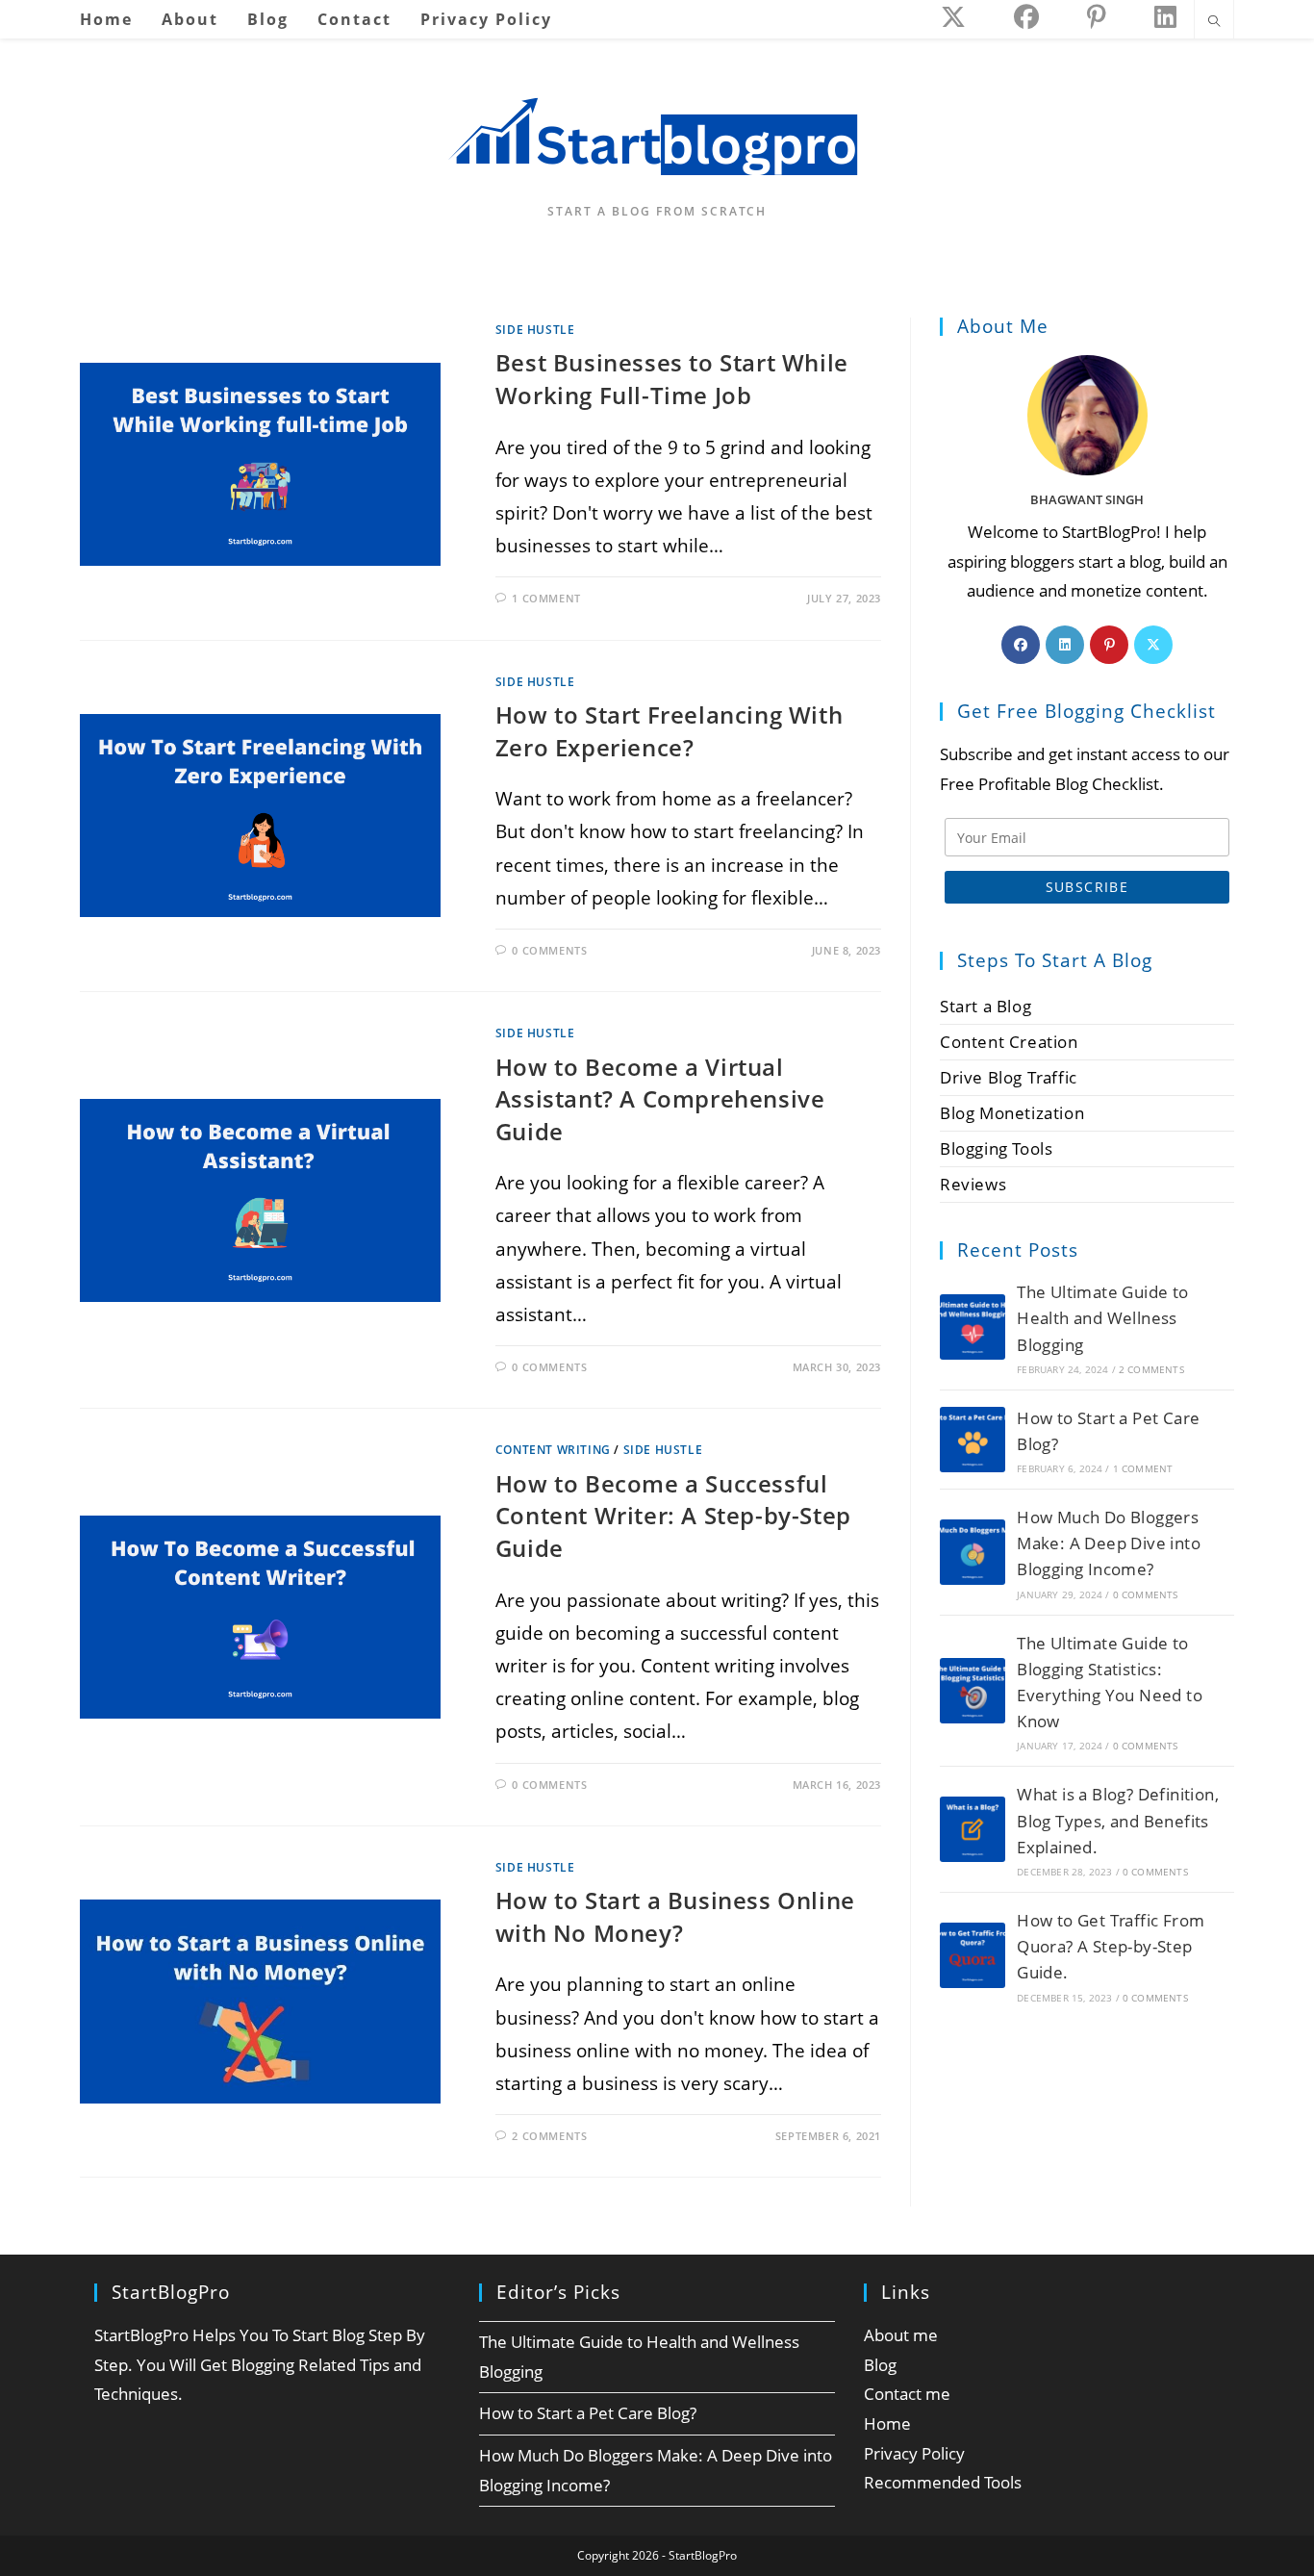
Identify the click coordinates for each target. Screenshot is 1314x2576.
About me (901, 2335)
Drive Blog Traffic (1009, 1077)
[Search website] (1214, 22)
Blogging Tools (996, 1148)
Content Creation (1009, 1042)
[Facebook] (1021, 645)
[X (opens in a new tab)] (953, 17)
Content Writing (553, 1450)
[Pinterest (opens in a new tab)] (1097, 17)
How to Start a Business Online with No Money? (675, 1916)
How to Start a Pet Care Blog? (588, 2413)
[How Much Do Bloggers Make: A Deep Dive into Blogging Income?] (973, 1552)
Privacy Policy (914, 2453)
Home (887, 2423)
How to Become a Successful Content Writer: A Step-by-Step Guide (673, 1516)
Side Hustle (535, 330)
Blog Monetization (1012, 1113)
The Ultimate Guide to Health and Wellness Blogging (1102, 1318)
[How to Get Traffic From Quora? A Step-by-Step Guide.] (973, 1955)
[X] (1153, 645)
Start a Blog (985, 1006)
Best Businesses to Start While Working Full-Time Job (672, 379)
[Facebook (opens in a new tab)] (1026, 17)
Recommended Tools (943, 2482)
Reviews (973, 1184)
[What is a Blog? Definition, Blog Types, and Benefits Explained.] (973, 1829)
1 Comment (546, 598)
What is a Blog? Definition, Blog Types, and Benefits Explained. (1118, 1820)
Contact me (907, 2394)
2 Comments (549, 2136)
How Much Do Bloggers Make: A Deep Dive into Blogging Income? (1109, 1543)
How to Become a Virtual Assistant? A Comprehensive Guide (660, 1099)
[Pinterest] (1109, 645)
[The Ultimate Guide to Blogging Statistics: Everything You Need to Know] (973, 1691)
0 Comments (549, 950)
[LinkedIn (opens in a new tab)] (1165, 17)
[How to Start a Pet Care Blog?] (973, 1440)
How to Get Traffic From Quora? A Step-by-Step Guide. (1111, 1946)
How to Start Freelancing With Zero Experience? (669, 731)
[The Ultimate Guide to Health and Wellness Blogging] (973, 1327)
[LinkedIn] (1065, 645)
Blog (880, 2365)
